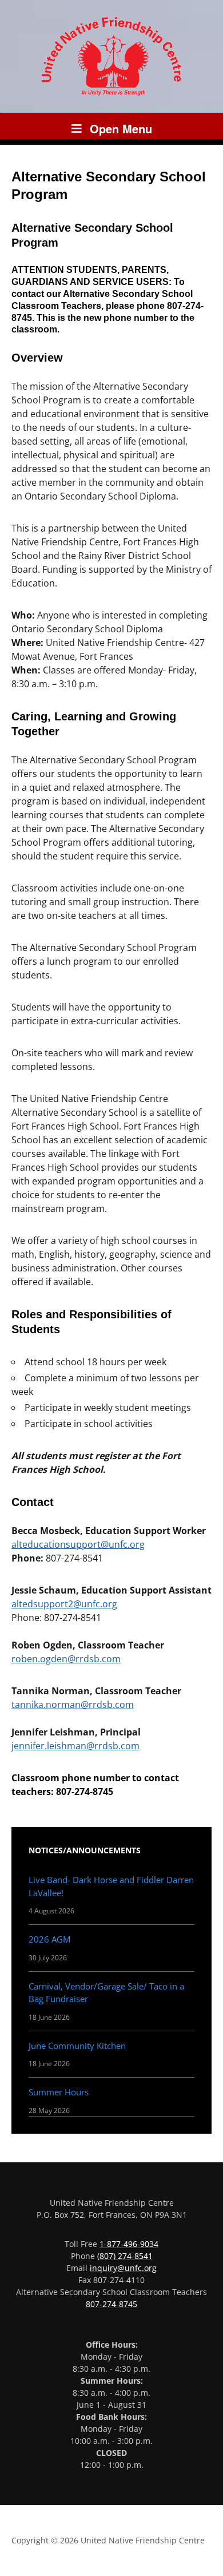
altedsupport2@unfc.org (64, 1604)
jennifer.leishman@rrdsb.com (75, 1746)
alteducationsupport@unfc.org (78, 1544)
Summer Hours (59, 2092)
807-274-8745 (111, 2304)
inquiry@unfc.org (123, 2268)
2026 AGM (49, 1939)
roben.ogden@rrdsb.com (66, 1659)
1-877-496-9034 (129, 2244)
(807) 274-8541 (125, 2256)
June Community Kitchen (77, 2046)
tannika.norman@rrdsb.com (73, 1705)
